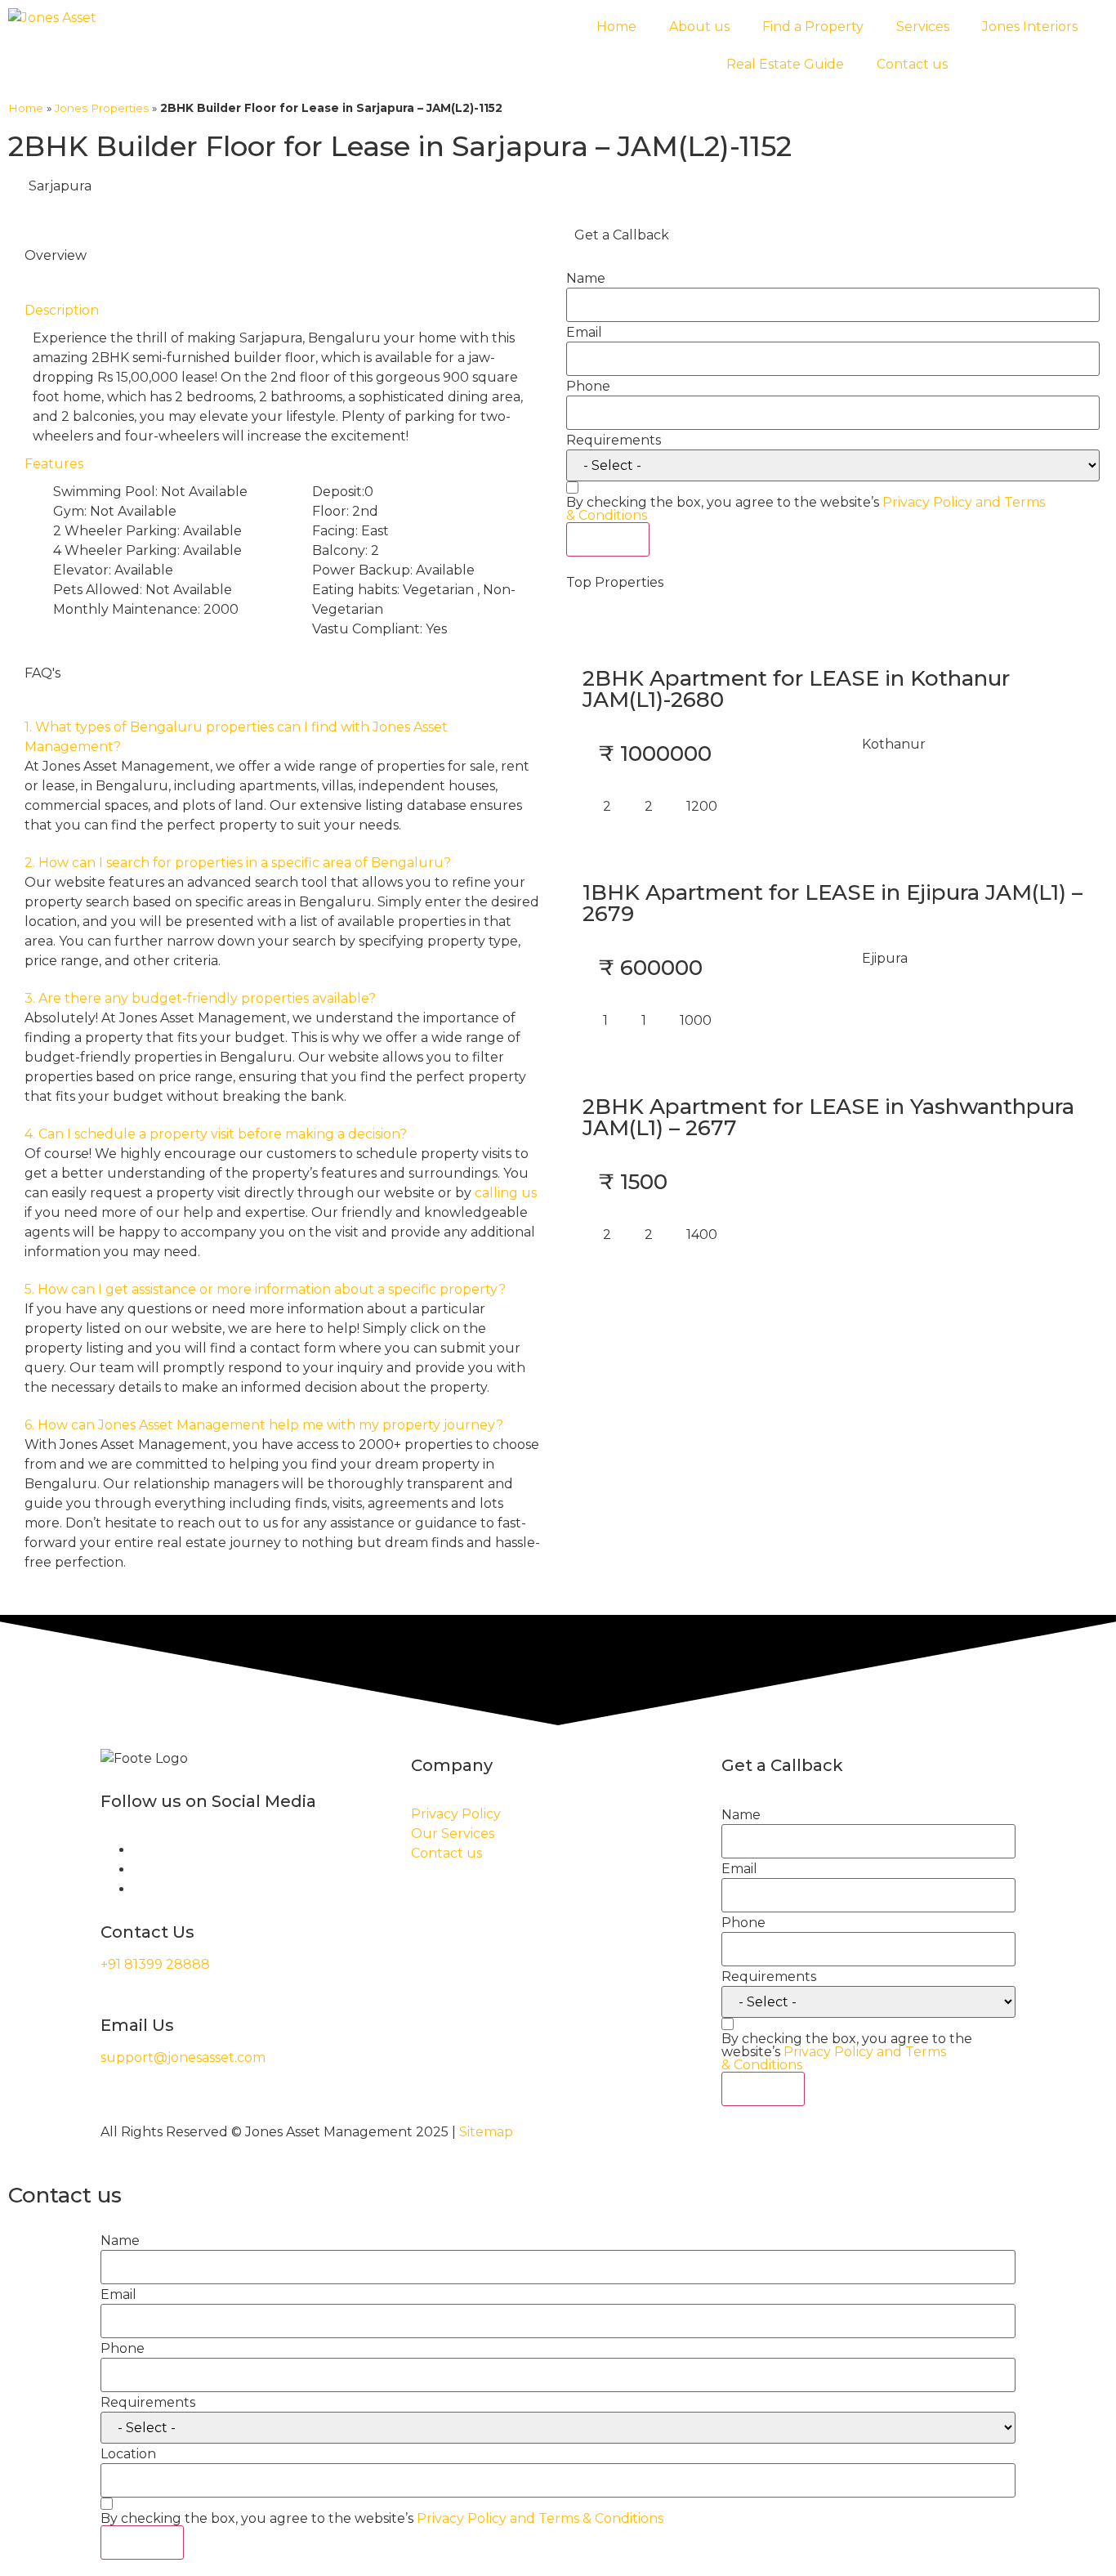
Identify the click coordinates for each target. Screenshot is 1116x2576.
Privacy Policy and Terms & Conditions (834, 2058)
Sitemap (486, 2132)
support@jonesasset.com (183, 2057)
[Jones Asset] (52, 18)
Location (128, 2454)
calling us (506, 1193)
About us (699, 27)
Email (584, 333)
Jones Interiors (1030, 27)
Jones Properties (102, 108)
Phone (588, 387)
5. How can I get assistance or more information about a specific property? (265, 1289)
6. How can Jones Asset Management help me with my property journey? (264, 1425)
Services (923, 27)
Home (616, 27)
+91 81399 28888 (155, 1964)
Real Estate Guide (785, 64)
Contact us (912, 64)
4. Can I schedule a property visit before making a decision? (216, 1134)
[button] (283, 737)
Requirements (614, 441)
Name (586, 279)
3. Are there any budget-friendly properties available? (200, 998)
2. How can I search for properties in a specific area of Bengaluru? (238, 863)
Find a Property (813, 27)
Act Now (608, 539)
